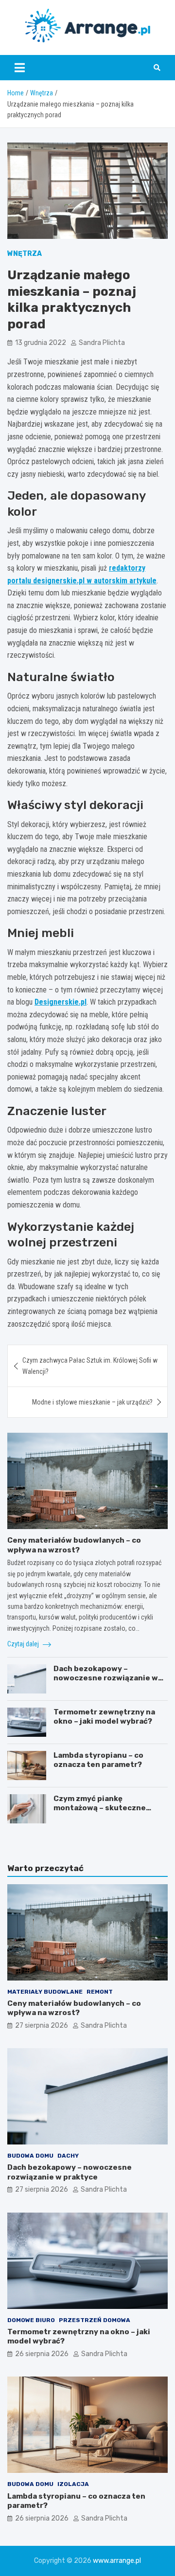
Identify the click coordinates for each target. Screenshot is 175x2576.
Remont (100, 1992)
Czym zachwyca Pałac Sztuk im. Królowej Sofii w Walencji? (90, 1366)
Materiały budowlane (45, 1992)
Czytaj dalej (24, 1644)
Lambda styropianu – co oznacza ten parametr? (98, 1760)
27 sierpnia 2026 (42, 2026)
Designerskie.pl (61, 1002)
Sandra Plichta (102, 343)
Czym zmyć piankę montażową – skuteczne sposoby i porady (100, 1808)
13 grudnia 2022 (41, 343)
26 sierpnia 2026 (42, 2354)
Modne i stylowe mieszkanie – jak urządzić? (92, 1402)
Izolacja (73, 2484)
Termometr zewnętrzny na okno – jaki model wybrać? (104, 1717)
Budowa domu (30, 2156)
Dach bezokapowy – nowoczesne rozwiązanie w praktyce (106, 1678)
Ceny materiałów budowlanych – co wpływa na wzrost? (74, 1545)
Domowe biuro (31, 2320)
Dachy (68, 2156)
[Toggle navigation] (20, 68)
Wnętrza (25, 254)
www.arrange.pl (117, 2561)
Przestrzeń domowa (95, 2320)
